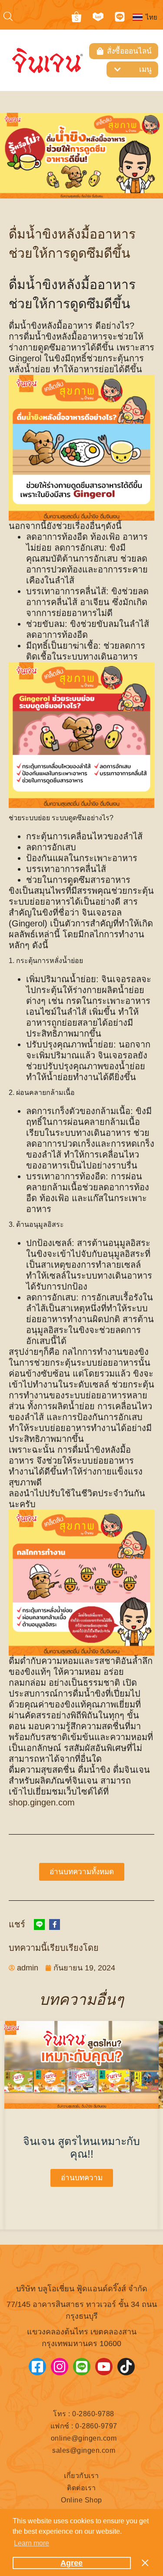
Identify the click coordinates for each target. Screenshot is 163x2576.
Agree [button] (72, 2563)
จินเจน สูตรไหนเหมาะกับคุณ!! (81, 2147)
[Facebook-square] (37, 2367)
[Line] (120, 17)
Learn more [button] (32, 2543)
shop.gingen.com (42, 1802)
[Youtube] (104, 2367)
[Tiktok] (126, 2367)
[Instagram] (60, 2367)
